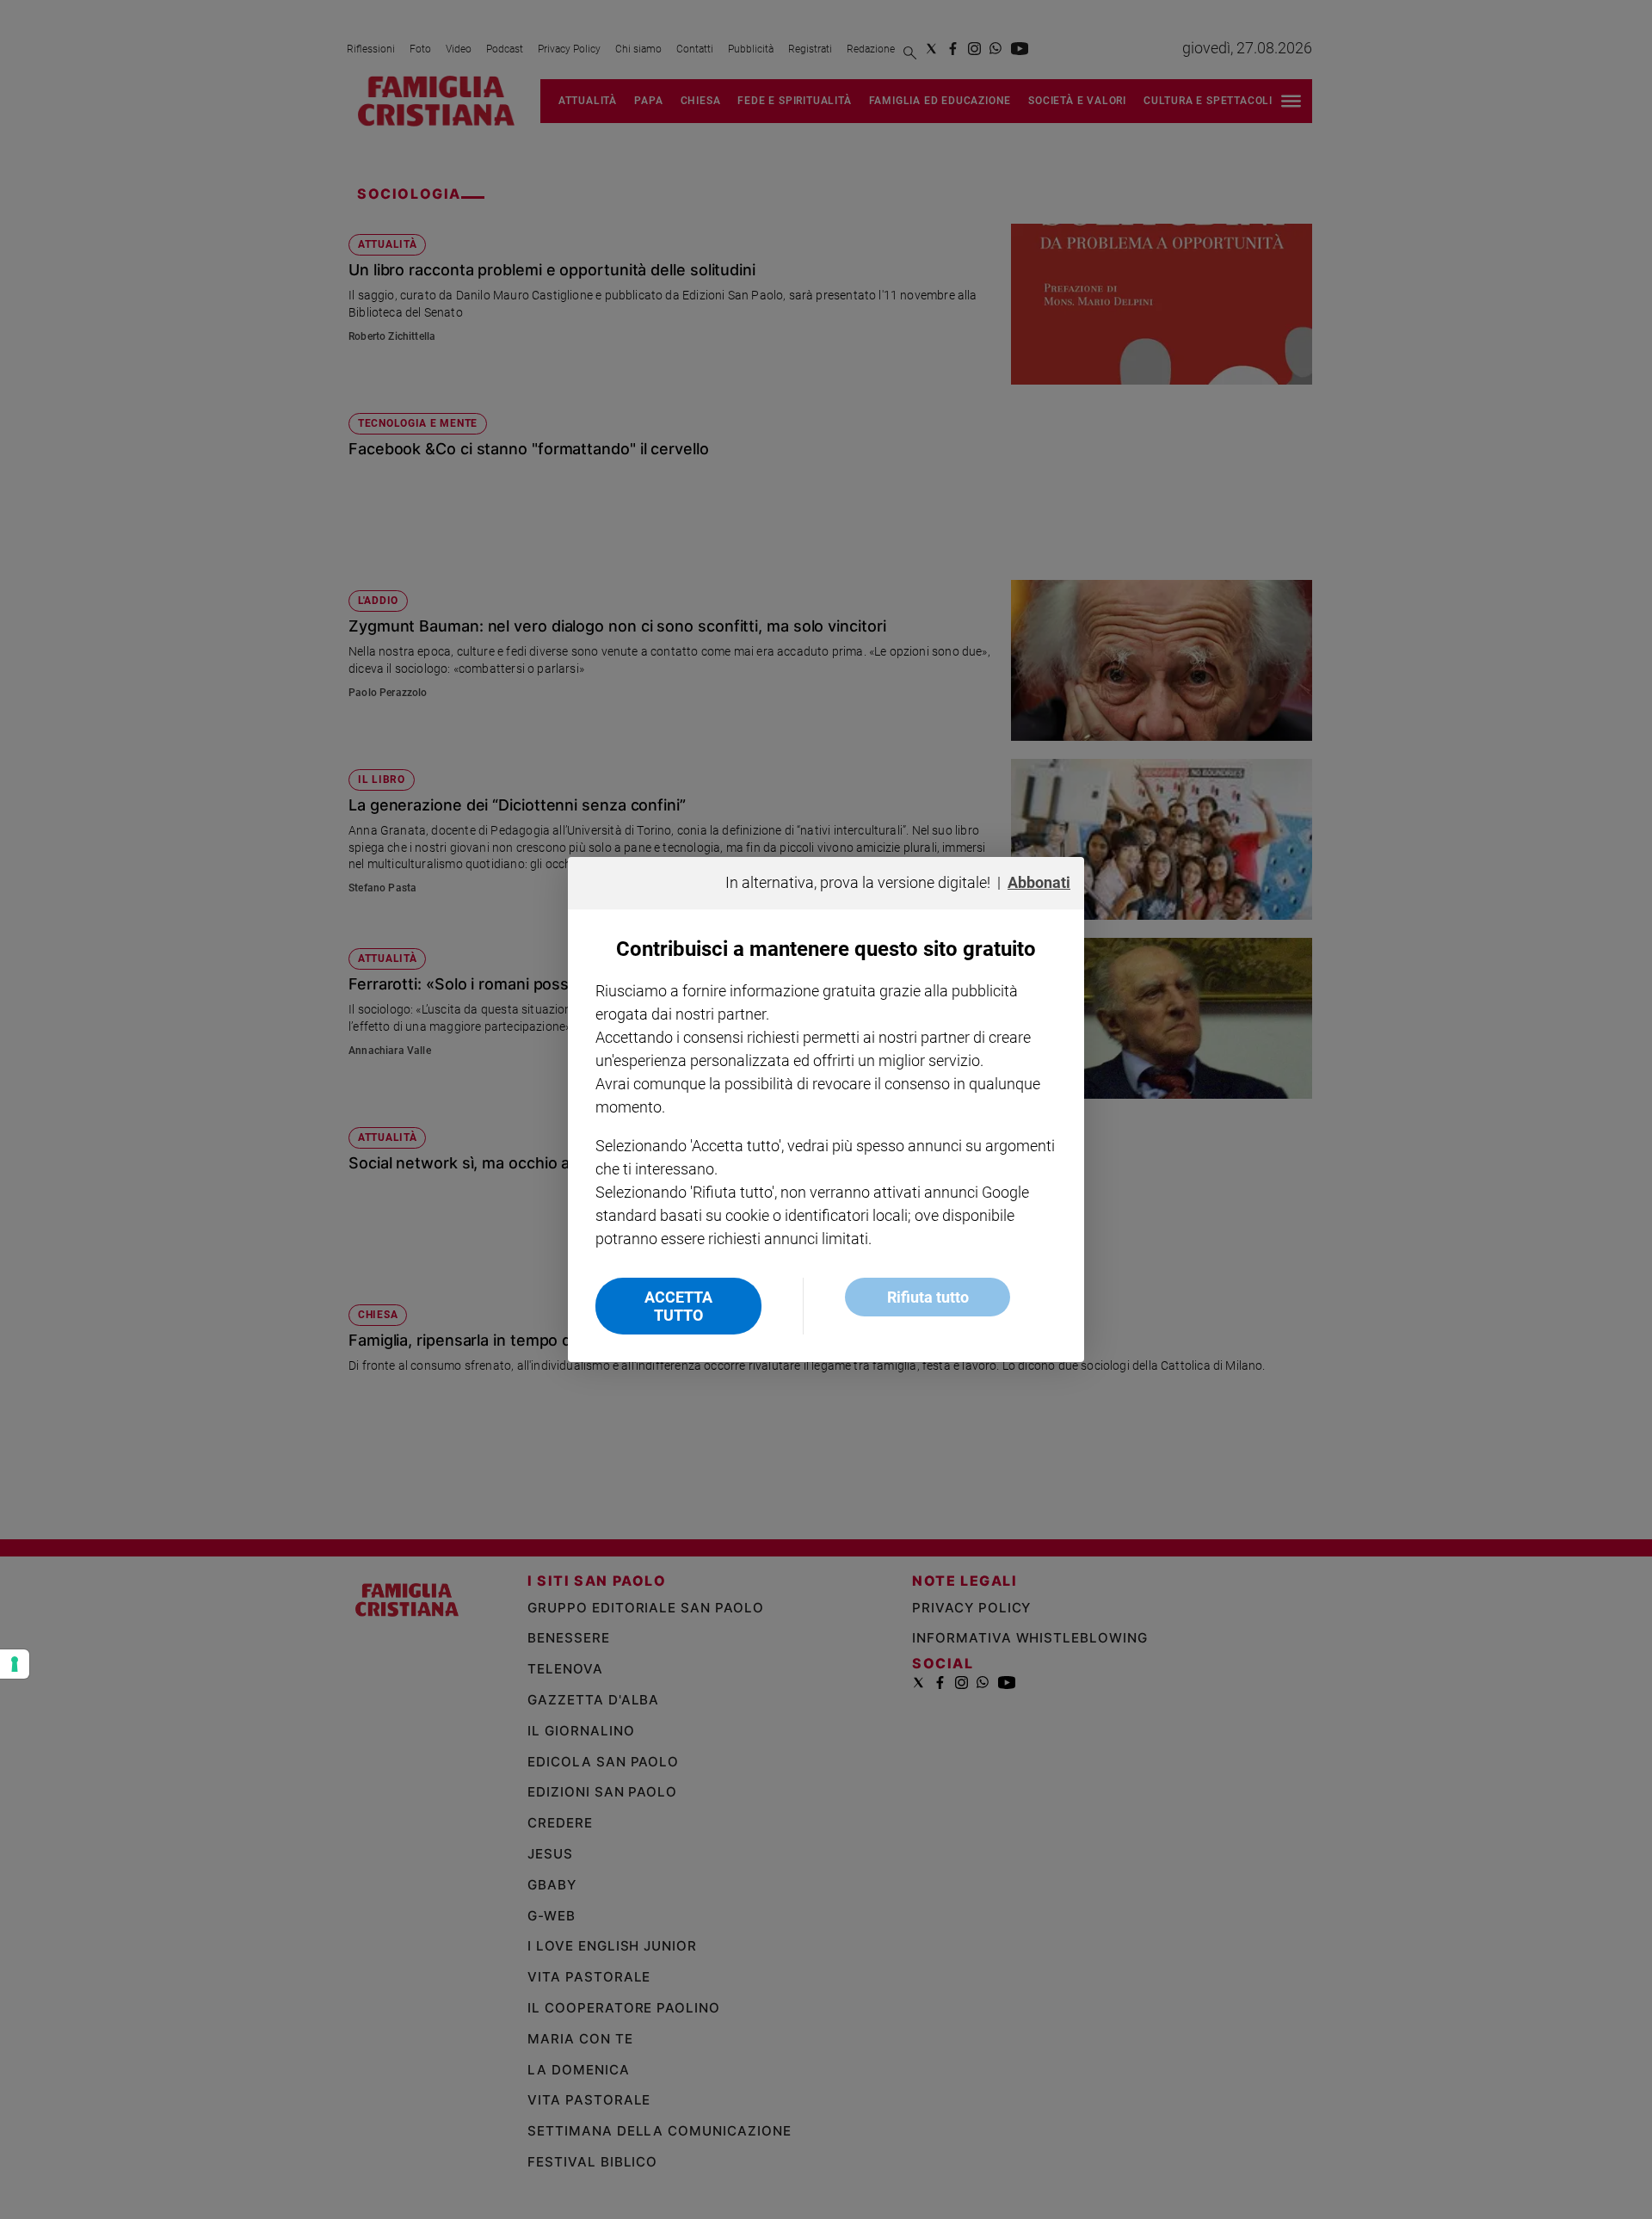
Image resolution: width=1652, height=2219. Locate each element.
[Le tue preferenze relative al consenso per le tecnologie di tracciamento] (15, 1664)
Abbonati (1039, 882)
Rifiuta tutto (928, 1297)
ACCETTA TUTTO (678, 1306)
